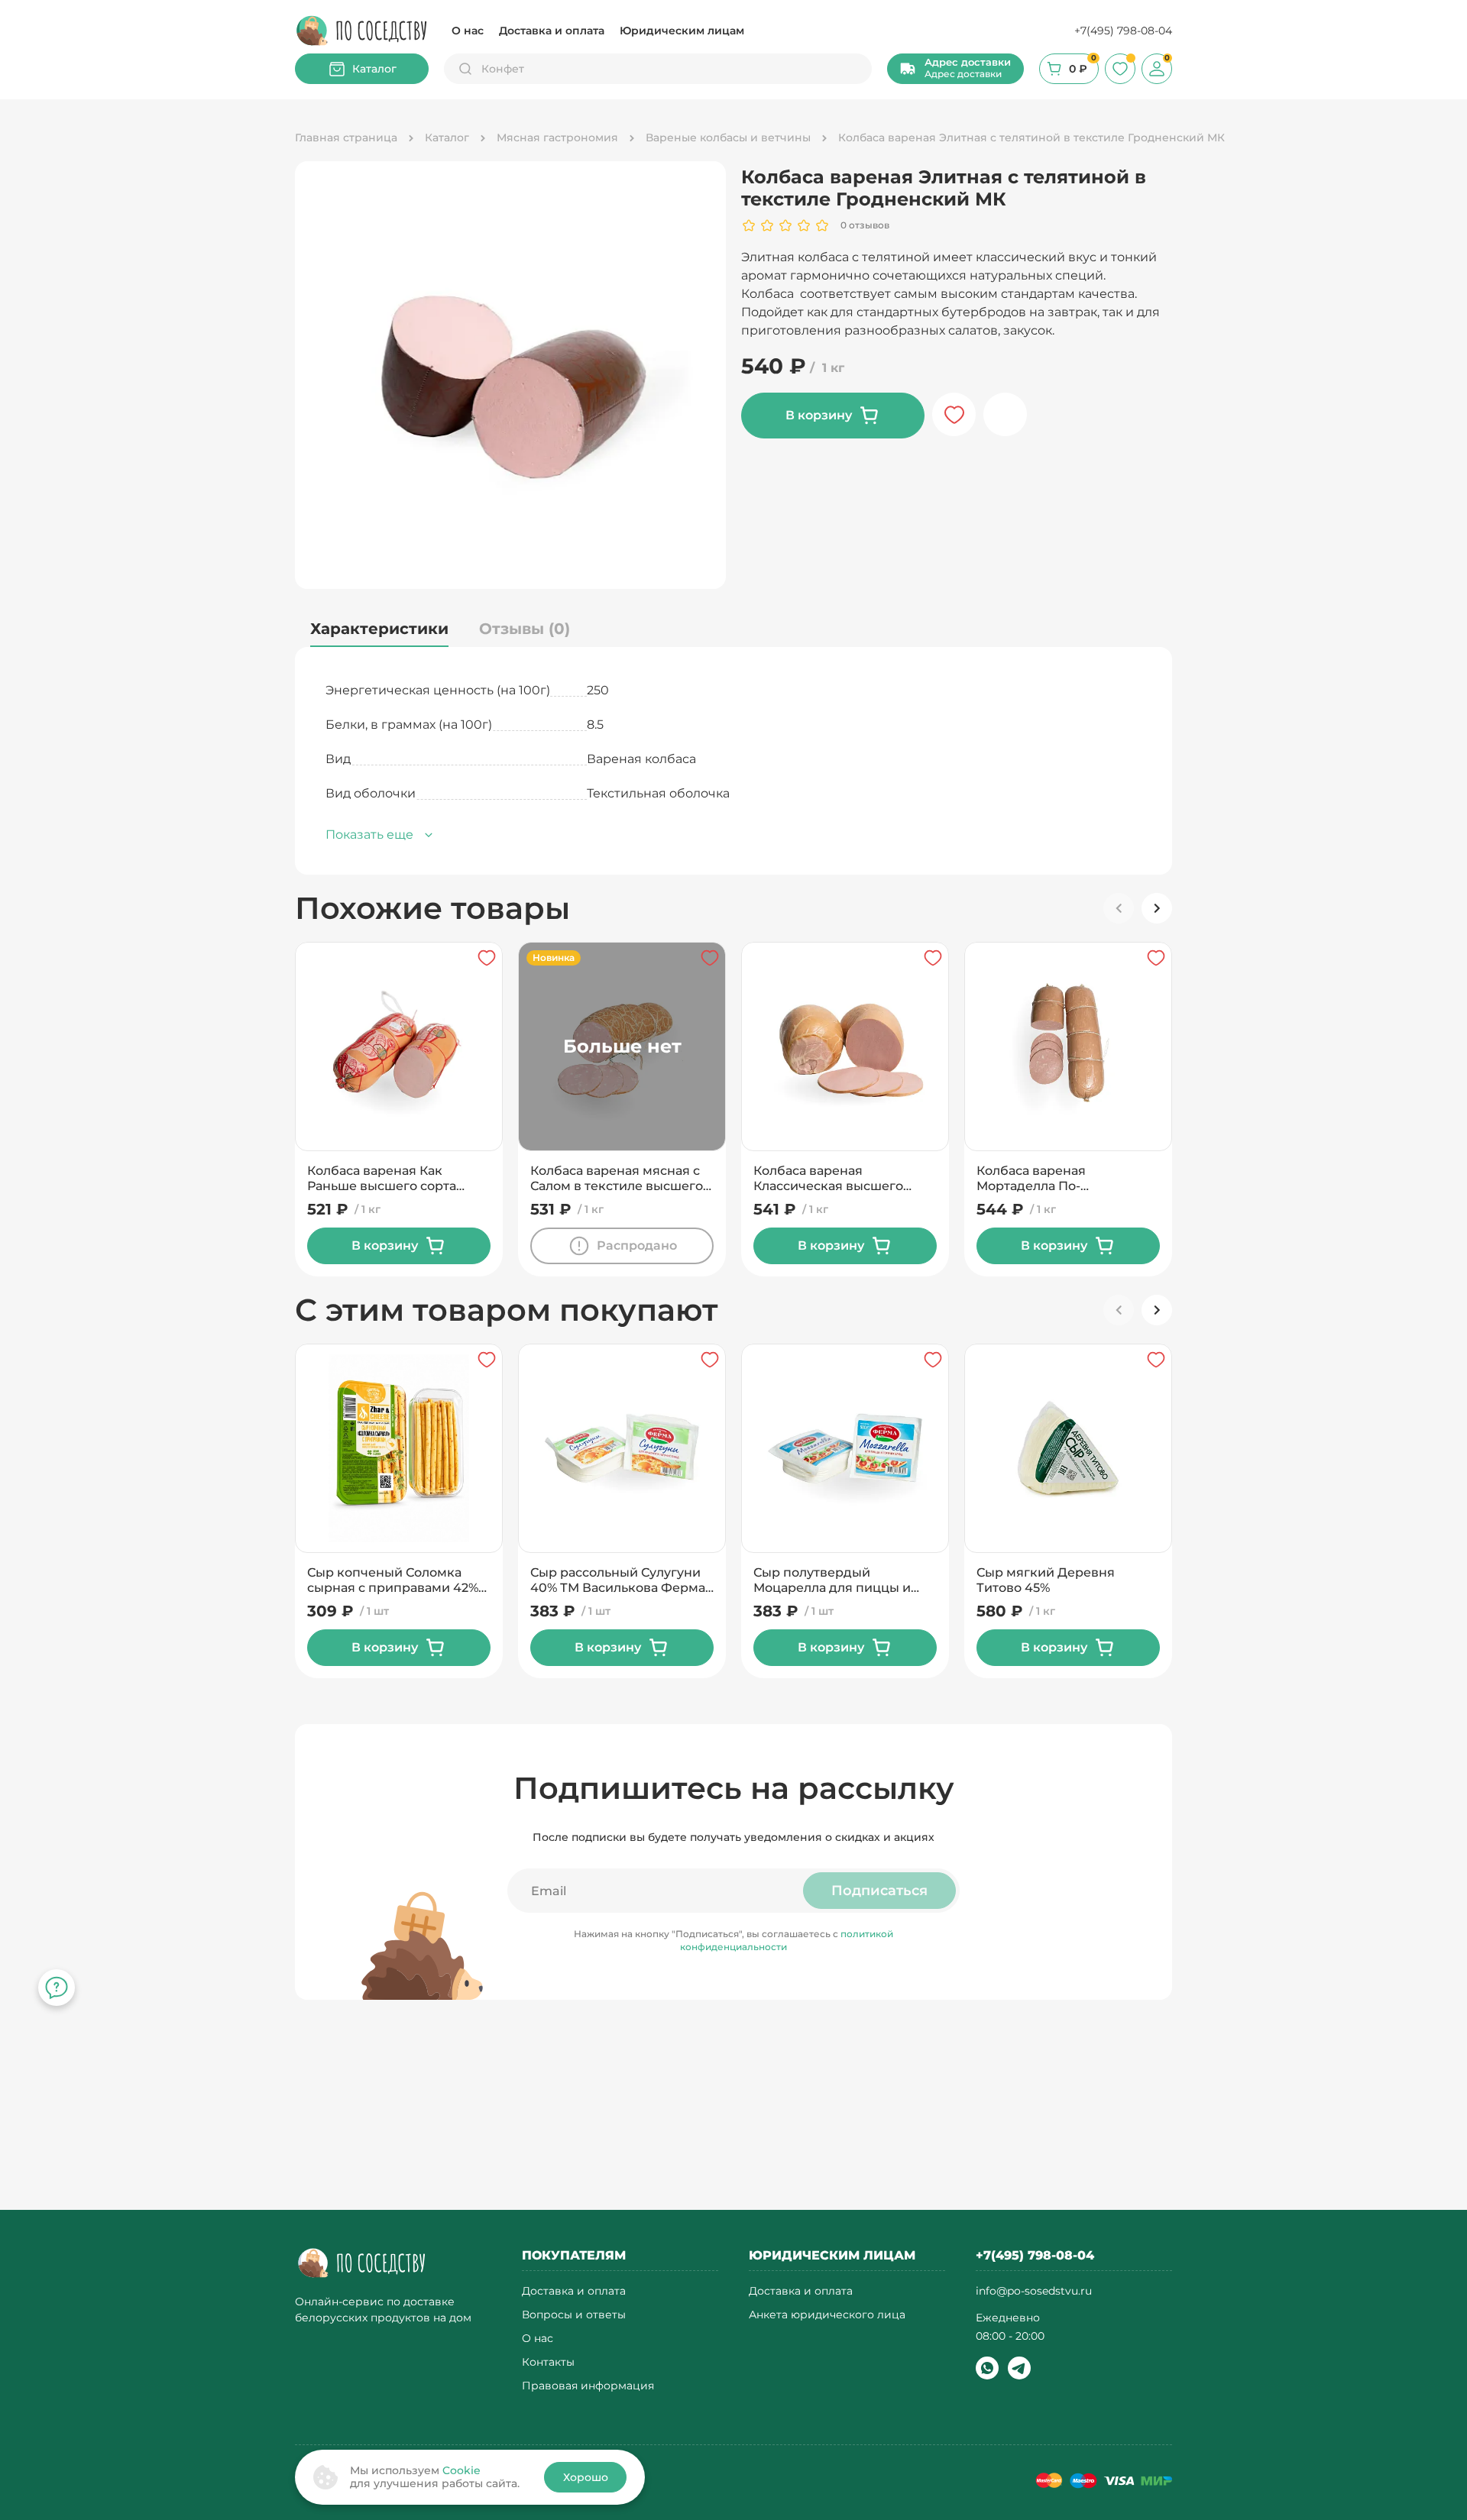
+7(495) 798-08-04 (1123, 31)
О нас (468, 31)
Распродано (637, 1245)
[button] (955, 69)
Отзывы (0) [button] (525, 629)
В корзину (819, 415)
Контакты (548, 2362)
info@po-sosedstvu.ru (1034, 2291)
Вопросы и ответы (574, 2315)
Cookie (461, 2470)
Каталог (374, 69)
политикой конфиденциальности (787, 1940)
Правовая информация (588, 2386)
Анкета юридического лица (827, 2315)
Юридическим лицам (682, 31)
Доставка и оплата (552, 31)
